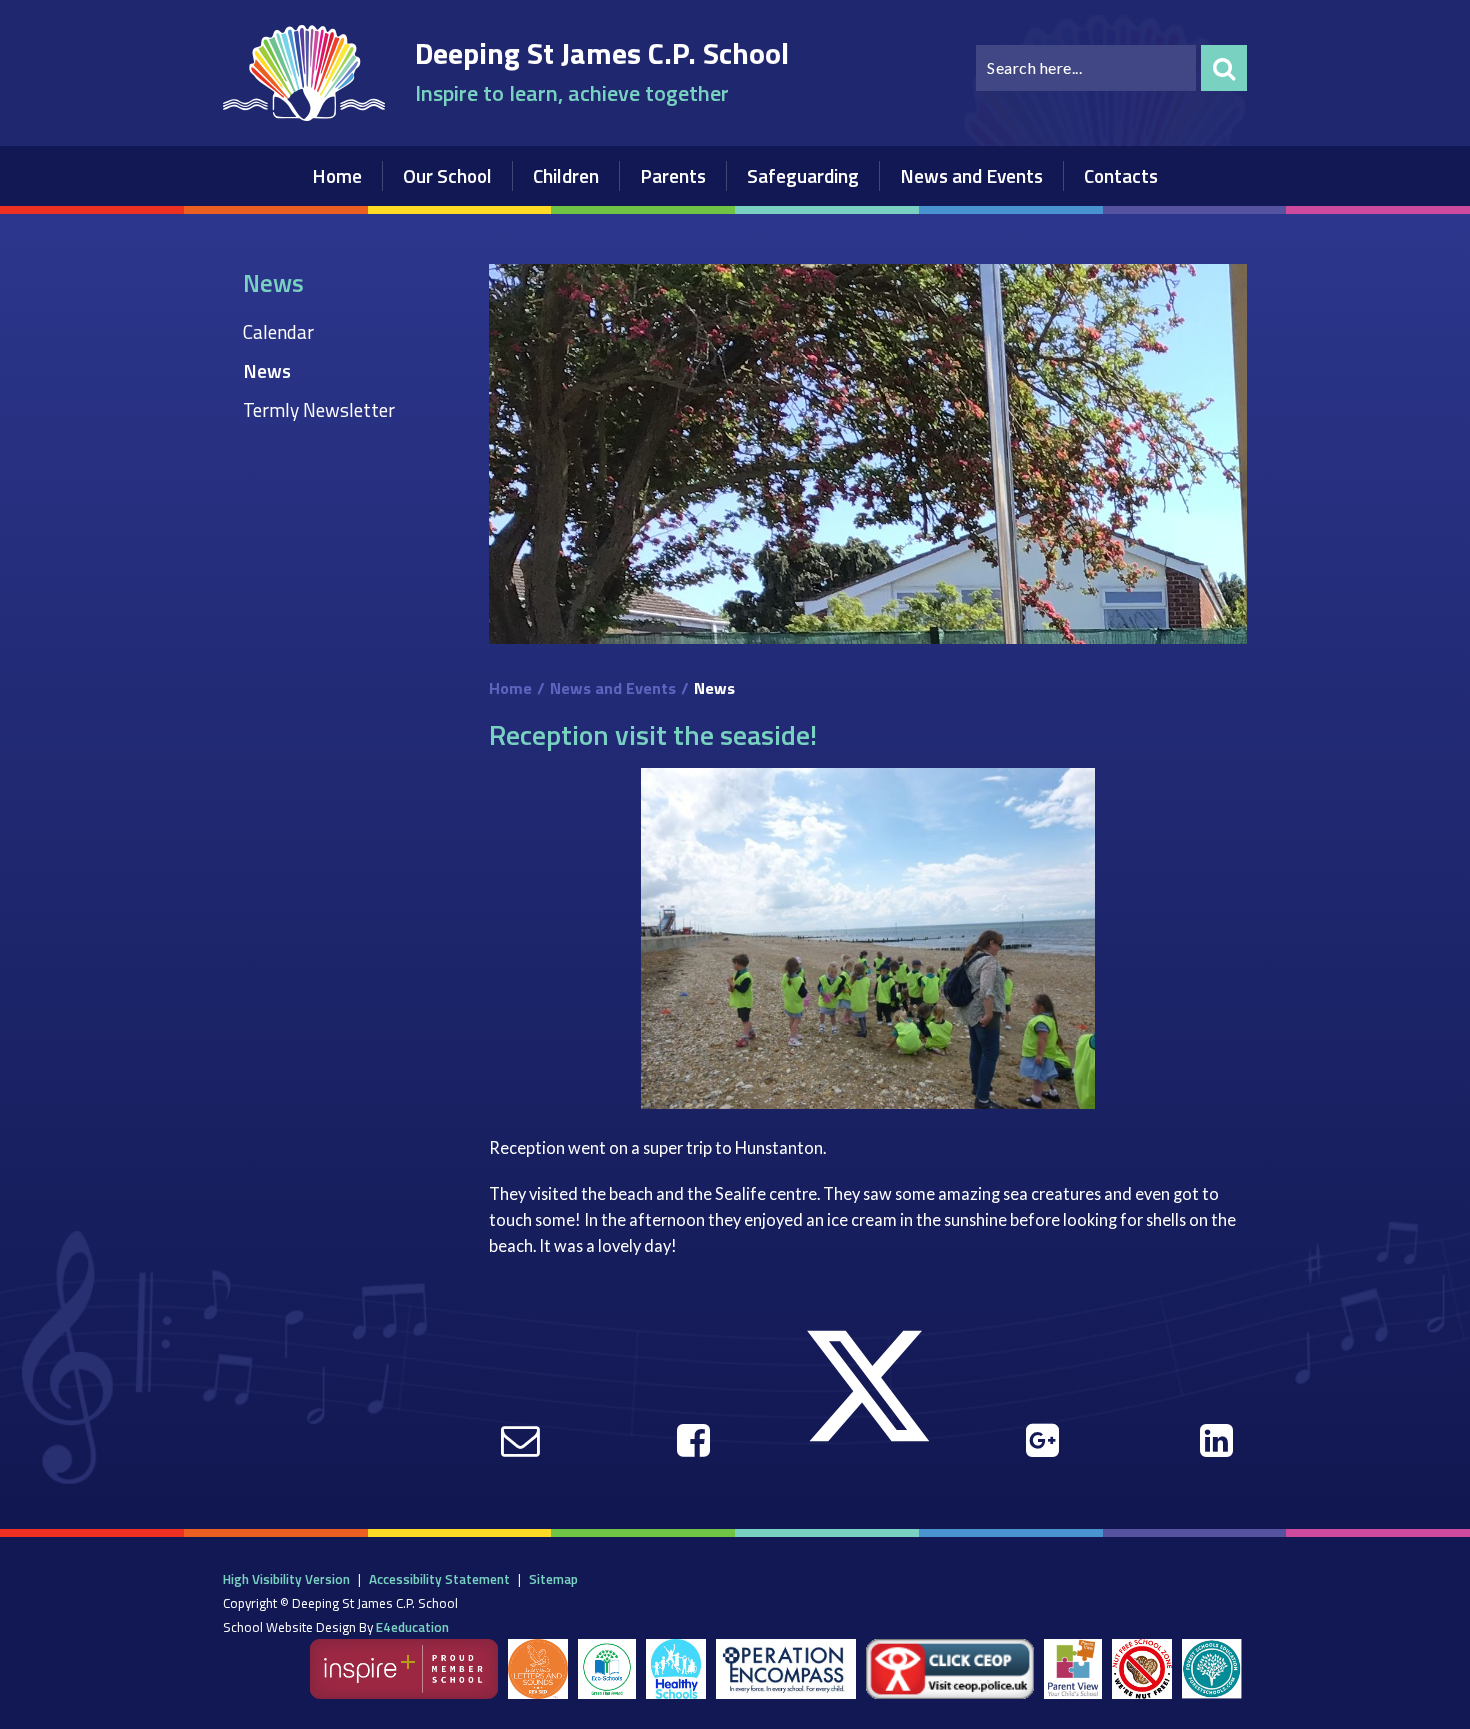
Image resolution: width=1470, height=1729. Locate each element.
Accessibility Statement (439, 1579)
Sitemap (553, 1579)
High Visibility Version (286, 1579)
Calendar (278, 331)
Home (510, 688)
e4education (412, 1627)
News (267, 370)
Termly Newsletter (319, 409)
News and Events (613, 688)
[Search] (1224, 68)
